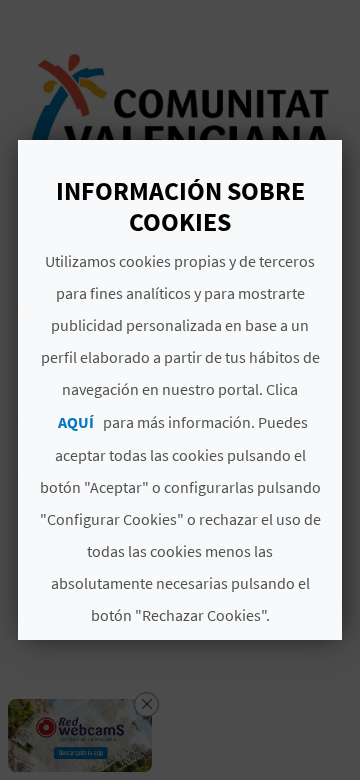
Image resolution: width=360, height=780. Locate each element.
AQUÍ (76, 422)
